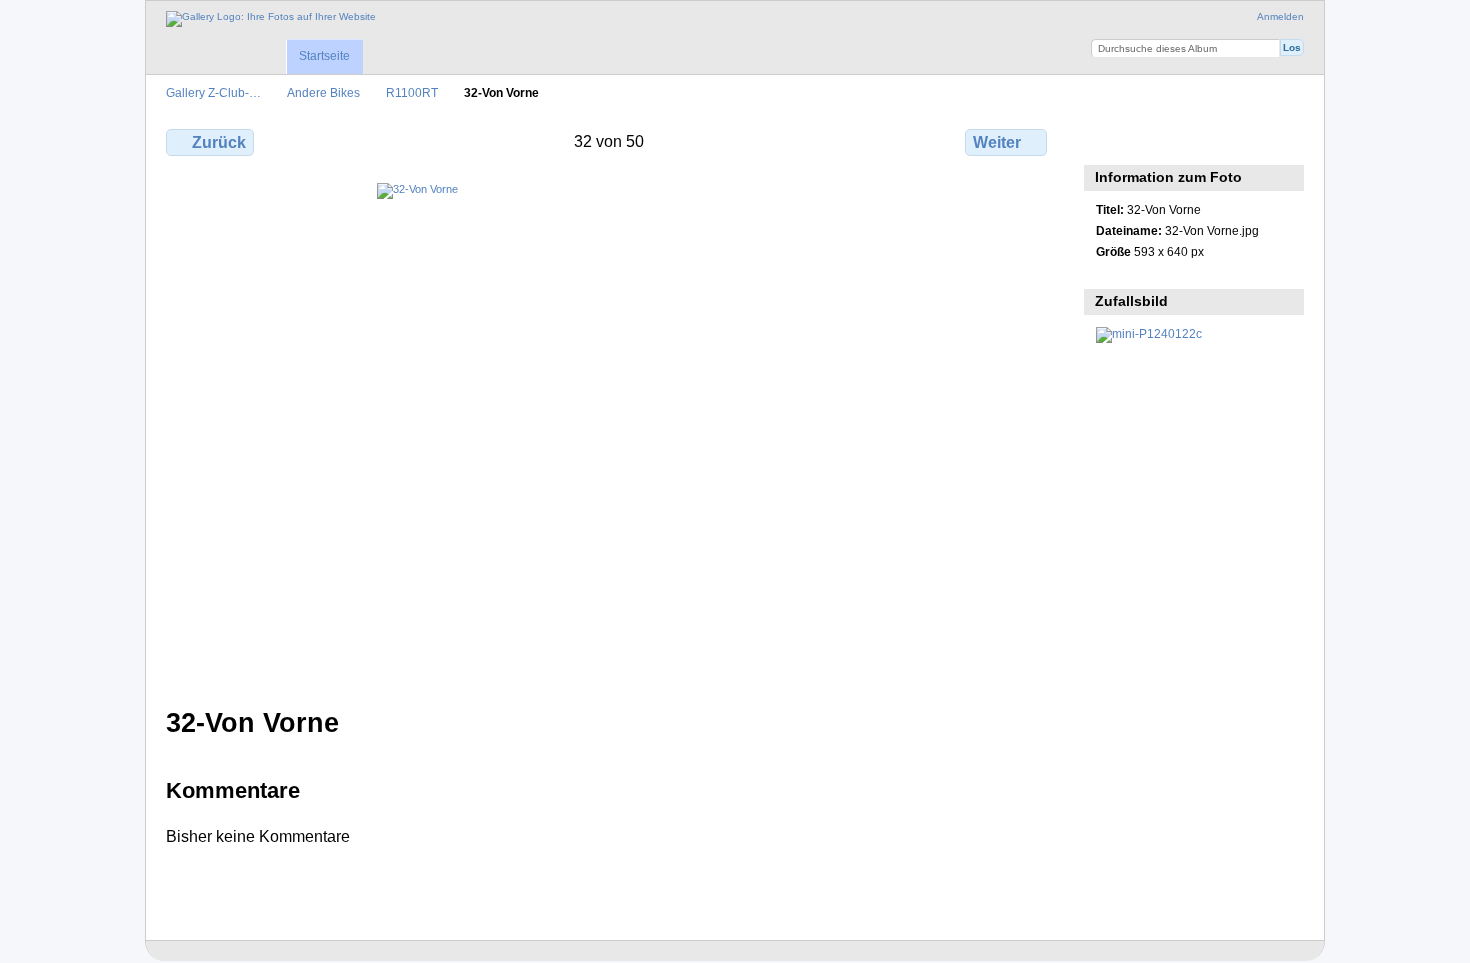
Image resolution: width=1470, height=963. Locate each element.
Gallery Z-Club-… (213, 92)
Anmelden (1280, 16)
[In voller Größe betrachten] (608, 433)
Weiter (997, 142)
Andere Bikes (323, 92)
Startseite (324, 56)
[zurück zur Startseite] (271, 19)
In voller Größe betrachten (1106, 140)
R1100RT (412, 92)
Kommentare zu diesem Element (1149, 140)
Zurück (219, 142)
